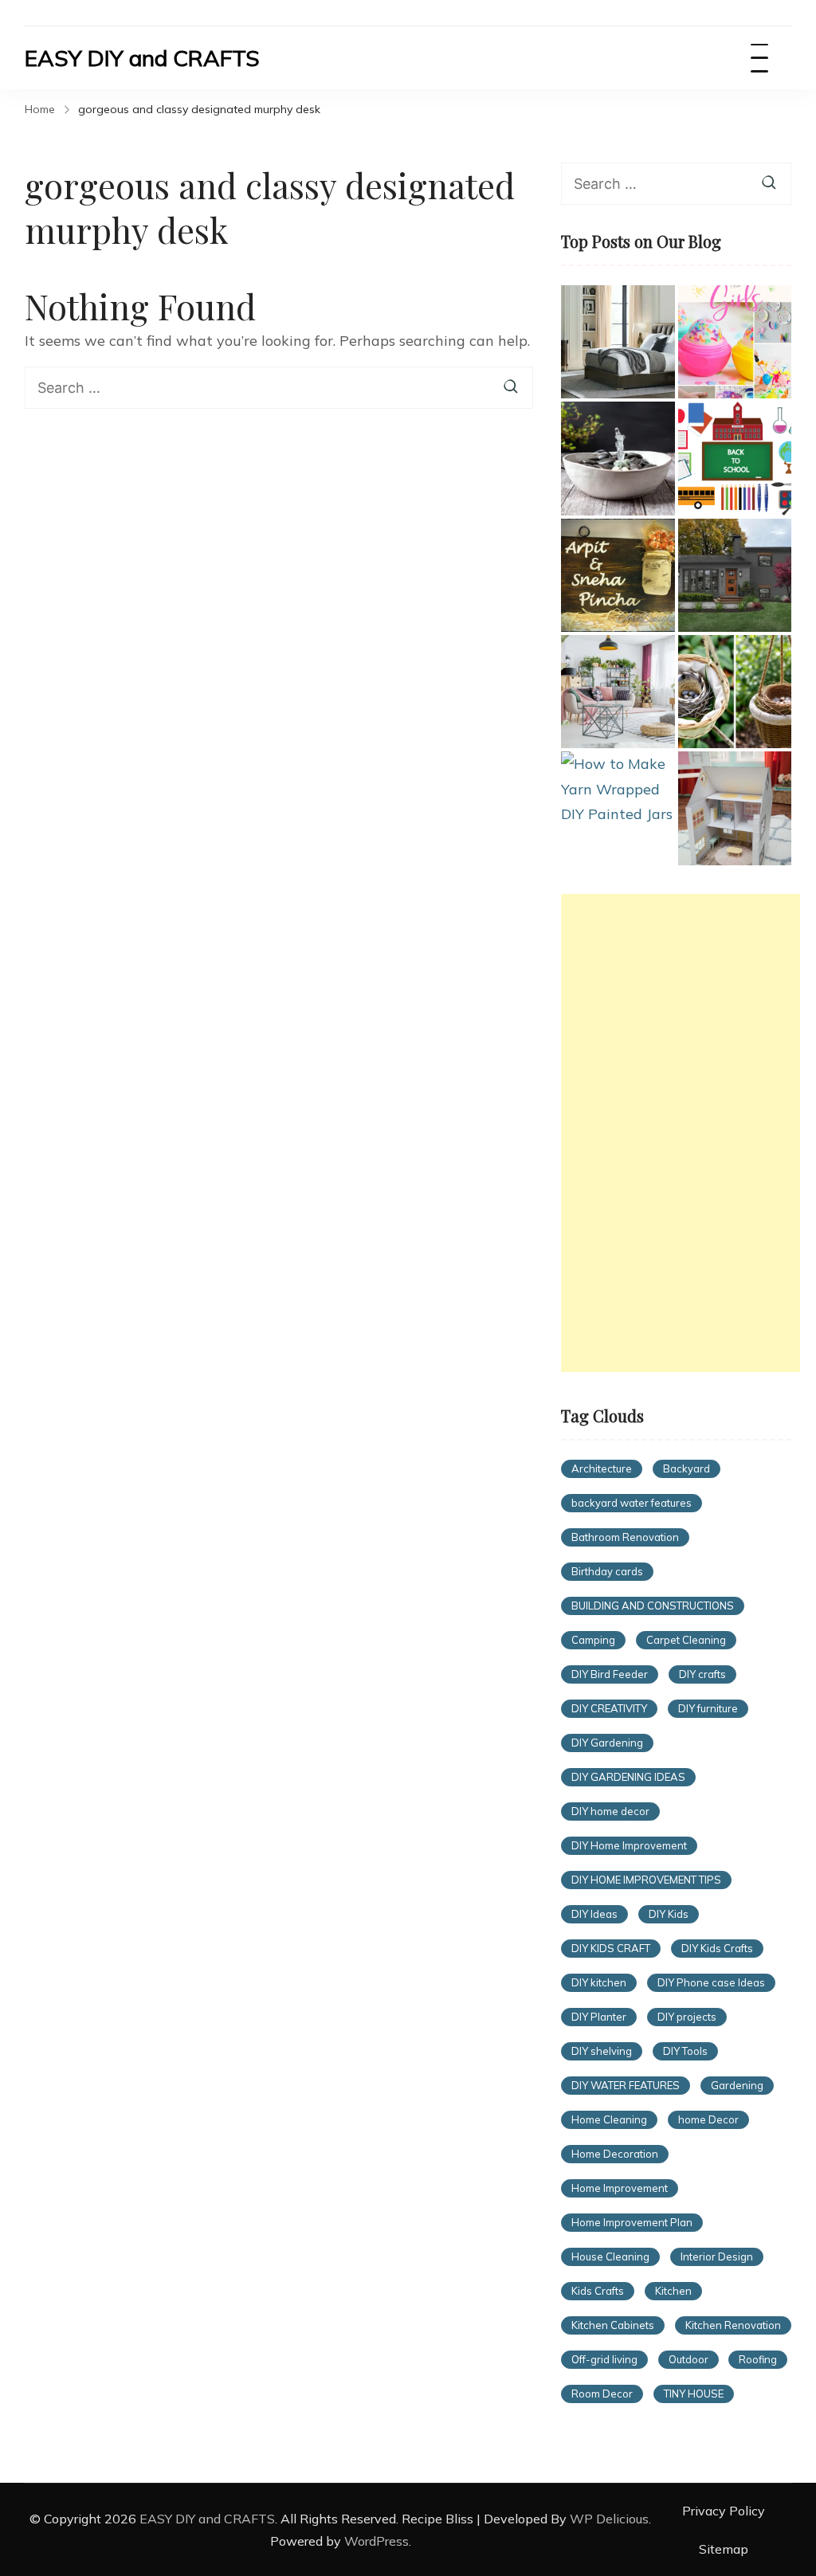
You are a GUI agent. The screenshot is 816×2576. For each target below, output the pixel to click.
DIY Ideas (594, 1914)
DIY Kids (669, 1914)
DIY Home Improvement (629, 1845)
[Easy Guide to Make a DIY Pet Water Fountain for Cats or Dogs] (618, 458)
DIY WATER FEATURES (626, 2085)
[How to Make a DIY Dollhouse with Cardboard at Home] (735, 808)
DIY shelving (602, 2051)
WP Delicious (609, 2519)
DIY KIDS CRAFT (611, 1948)
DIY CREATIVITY (609, 1708)
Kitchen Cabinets (613, 2325)
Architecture (602, 1468)
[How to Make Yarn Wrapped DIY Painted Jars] (618, 789)
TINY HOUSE (694, 2394)
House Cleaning (610, 2256)
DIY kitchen (599, 1982)
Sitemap (724, 2549)
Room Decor (602, 2394)
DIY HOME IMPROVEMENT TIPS (646, 1880)
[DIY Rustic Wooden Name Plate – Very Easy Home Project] (618, 575)
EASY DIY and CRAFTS (142, 58)
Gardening (737, 2085)
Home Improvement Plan (632, 2222)
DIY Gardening (607, 1743)
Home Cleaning (609, 2119)
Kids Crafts (598, 2291)
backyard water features (632, 1503)
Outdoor (688, 2359)
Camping (593, 1640)
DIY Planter (599, 2017)
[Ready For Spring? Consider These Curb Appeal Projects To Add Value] (618, 692)
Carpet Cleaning (686, 1640)
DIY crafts (702, 1674)
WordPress (377, 2541)
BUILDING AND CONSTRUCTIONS (653, 1606)
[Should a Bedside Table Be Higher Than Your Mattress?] (618, 342)
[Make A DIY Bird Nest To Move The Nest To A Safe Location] (735, 692)
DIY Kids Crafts (717, 1948)
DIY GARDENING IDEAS (628, 1777)
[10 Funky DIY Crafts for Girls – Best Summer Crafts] (735, 342)
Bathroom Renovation (625, 1537)
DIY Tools (685, 2051)
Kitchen (673, 2291)
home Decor (708, 2119)
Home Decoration (615, 2154)
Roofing (758, 2359)
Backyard (687, 1468)
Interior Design (717, 2256)
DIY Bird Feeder (610, 1674)
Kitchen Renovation (733, 2325)
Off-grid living (604, 2359)
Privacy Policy (724, 2511)
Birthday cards (607, 1571)
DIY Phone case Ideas (711, 1982)
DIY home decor (610, 1811)
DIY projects (687, 2017)
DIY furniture (708, 1708)
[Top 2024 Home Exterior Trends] (735, 575)
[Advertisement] (681, 1133)
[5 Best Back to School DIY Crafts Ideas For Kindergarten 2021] (735, 458)
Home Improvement (620, 2188)
